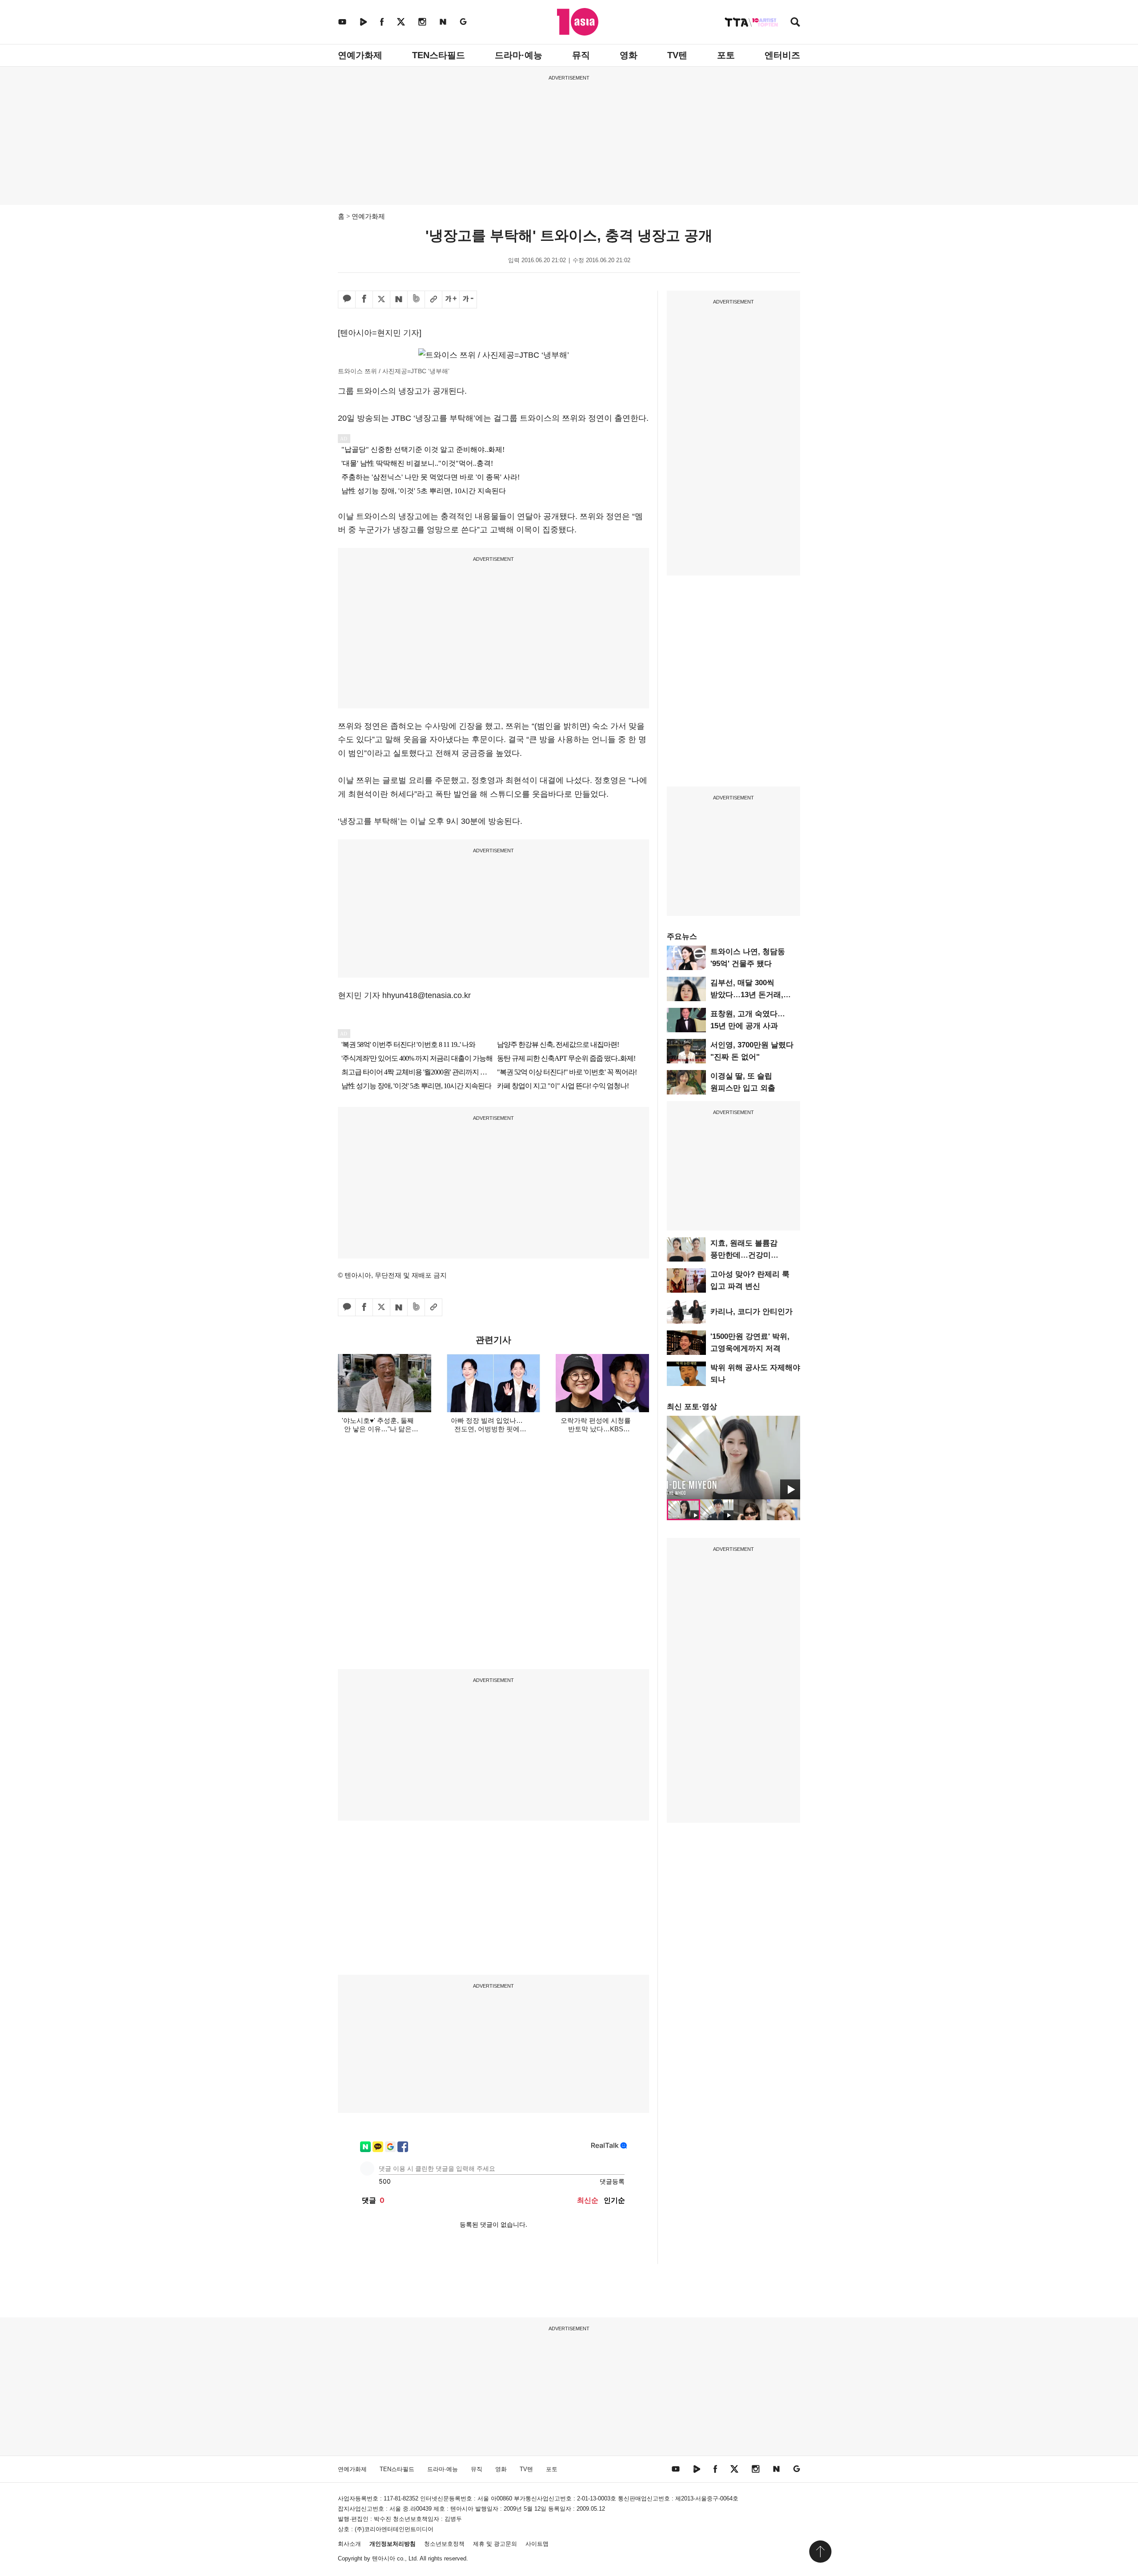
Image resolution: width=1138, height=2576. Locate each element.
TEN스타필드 (439, 55)
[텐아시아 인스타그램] (422, 22)
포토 (726, 55)
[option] (733, 1458)
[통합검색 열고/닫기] (795, 23)
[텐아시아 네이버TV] (363, 22)
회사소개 (349, 2544)
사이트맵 (537, 2544)
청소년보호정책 (444, 2544)
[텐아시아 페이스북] (382, 22)
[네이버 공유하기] (399, 300)
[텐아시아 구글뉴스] (463, 22)
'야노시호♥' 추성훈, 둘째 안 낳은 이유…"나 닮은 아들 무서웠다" (378, 1429)
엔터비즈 (782, 55)
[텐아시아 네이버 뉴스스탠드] (443, 22)
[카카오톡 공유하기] (347, 300)
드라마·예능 (519, 55)
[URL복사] (433, 300)
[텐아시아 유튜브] (342, 22)
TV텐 (677, 55)
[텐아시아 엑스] (401, 22)
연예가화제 (360, 55)
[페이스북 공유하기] (364, 300)
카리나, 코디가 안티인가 (751, 1312)
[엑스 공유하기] (381, 300)
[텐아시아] (578, 22)
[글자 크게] (451, 300)
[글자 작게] (468, 300)
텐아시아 (384, 2558)
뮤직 (581, 55)
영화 (629, 55)
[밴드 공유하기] (416, 300)
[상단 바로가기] (820, 2552)
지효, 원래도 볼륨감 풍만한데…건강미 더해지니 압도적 (744, 1255)
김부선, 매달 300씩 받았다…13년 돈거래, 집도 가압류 (747, 995)
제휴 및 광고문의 (495, 2544)
